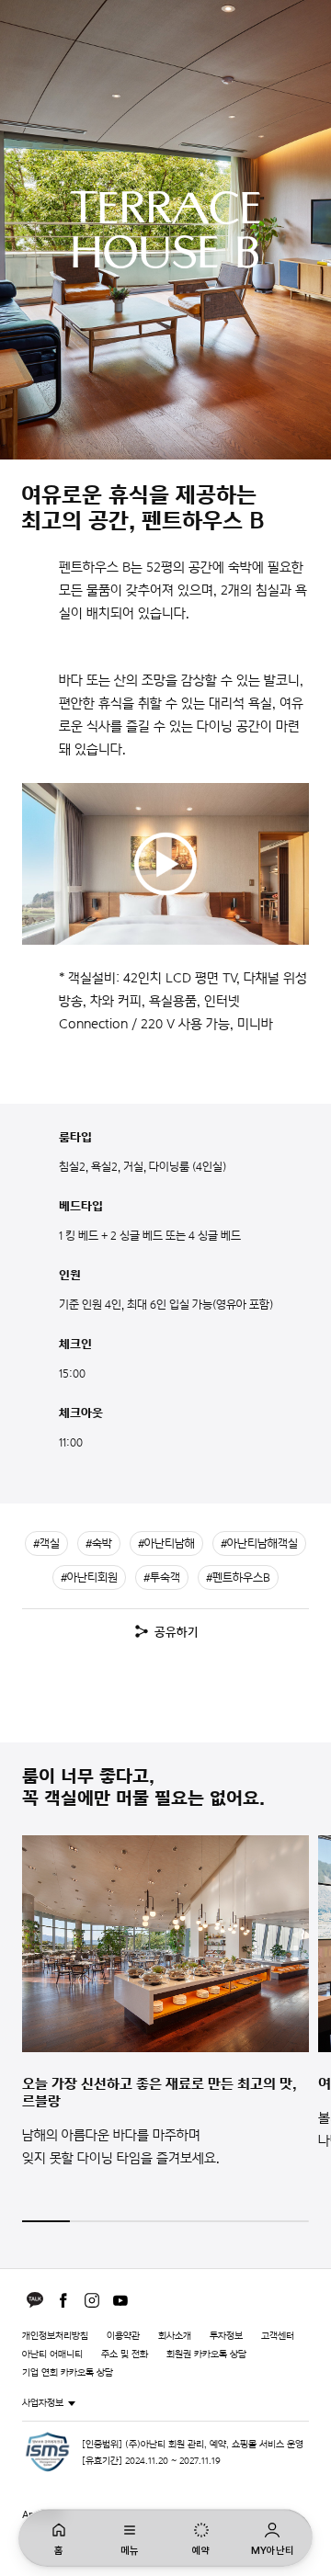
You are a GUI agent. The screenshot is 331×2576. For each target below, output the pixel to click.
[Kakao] (35, 2300)
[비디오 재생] (165, 864)
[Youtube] (120, 2300)
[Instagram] (92, 2300)
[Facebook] (63, 2300)
